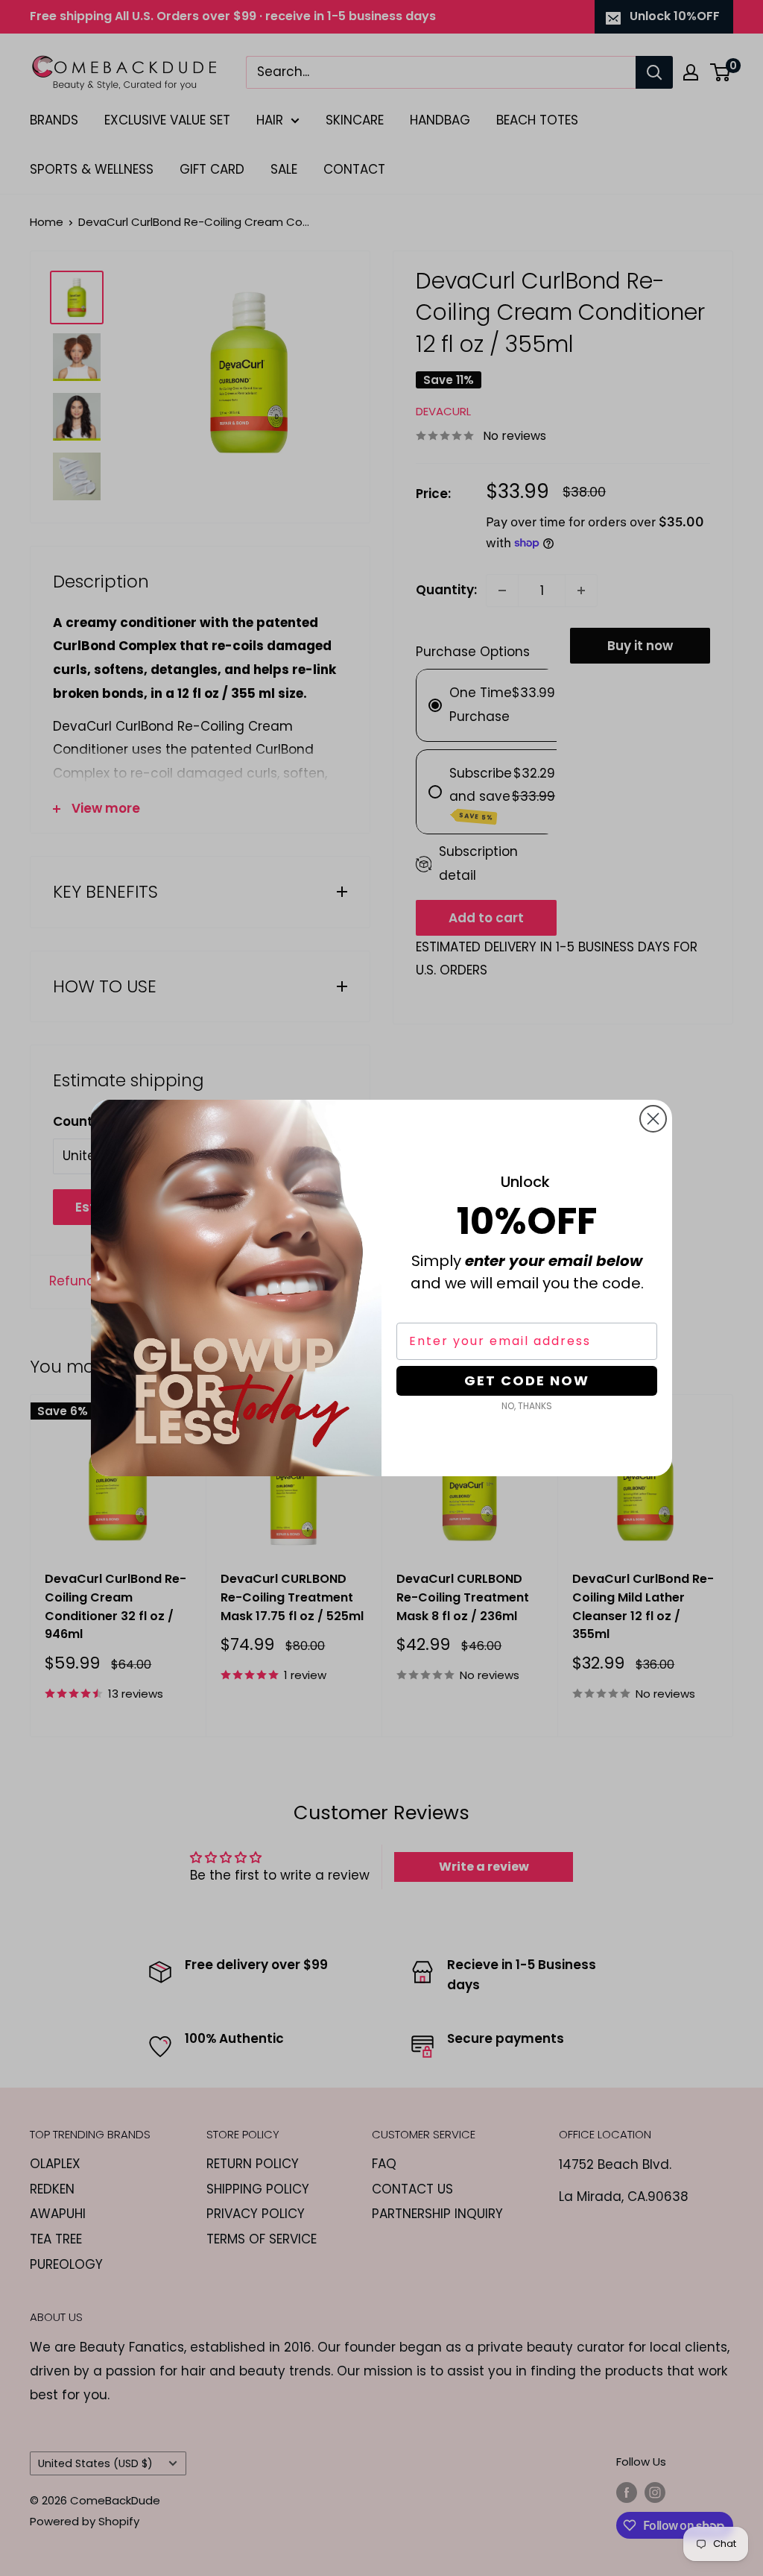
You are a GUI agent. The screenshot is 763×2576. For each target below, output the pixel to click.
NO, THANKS (527, 1406)
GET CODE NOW (527, 1380)
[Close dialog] (653, 1119)
